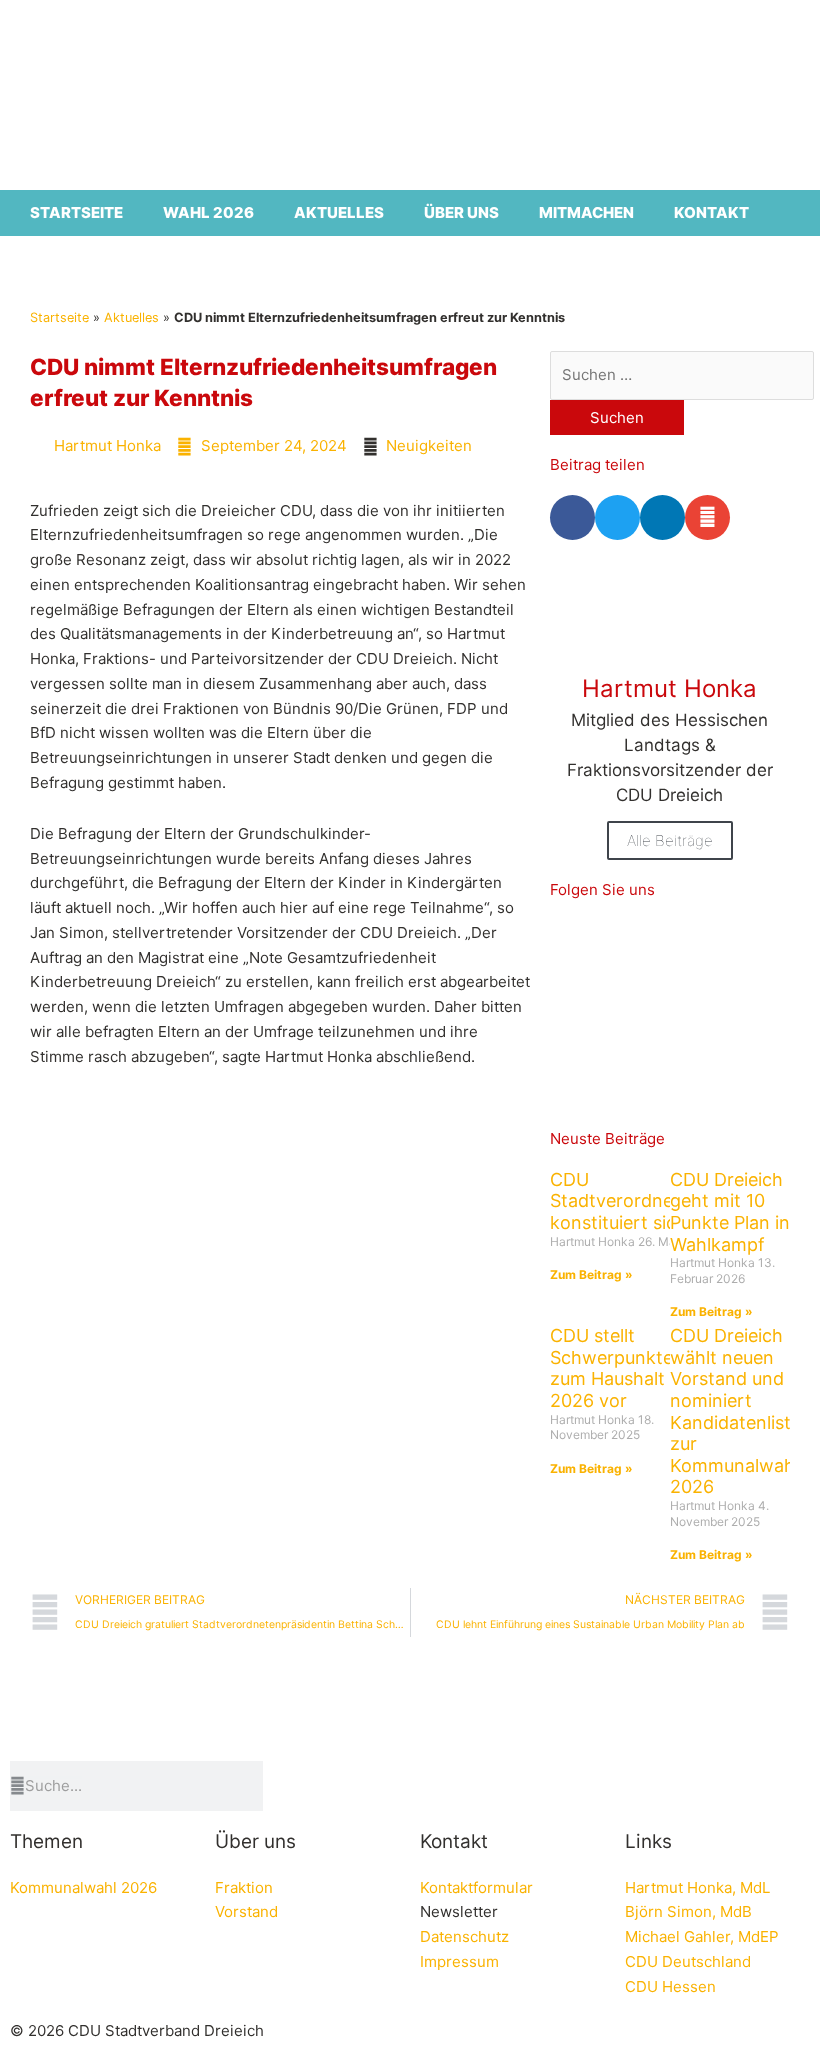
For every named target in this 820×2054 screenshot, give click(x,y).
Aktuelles (339, 212)
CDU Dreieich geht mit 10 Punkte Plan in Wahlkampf (730, 1212)
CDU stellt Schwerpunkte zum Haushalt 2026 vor (611, 1368)
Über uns (461, 212)
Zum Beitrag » (591, 1274)
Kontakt (711, 212)
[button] (572, 517)
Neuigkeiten (429, 445)
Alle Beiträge (670, 840)
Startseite (76, 212)
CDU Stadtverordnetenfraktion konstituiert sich (659, 1201)
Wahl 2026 (208, 212)
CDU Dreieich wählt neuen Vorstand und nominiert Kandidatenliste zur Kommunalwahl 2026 (735, 1411)
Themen (46, 1841)
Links (648, 1841)
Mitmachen (586, 212)
